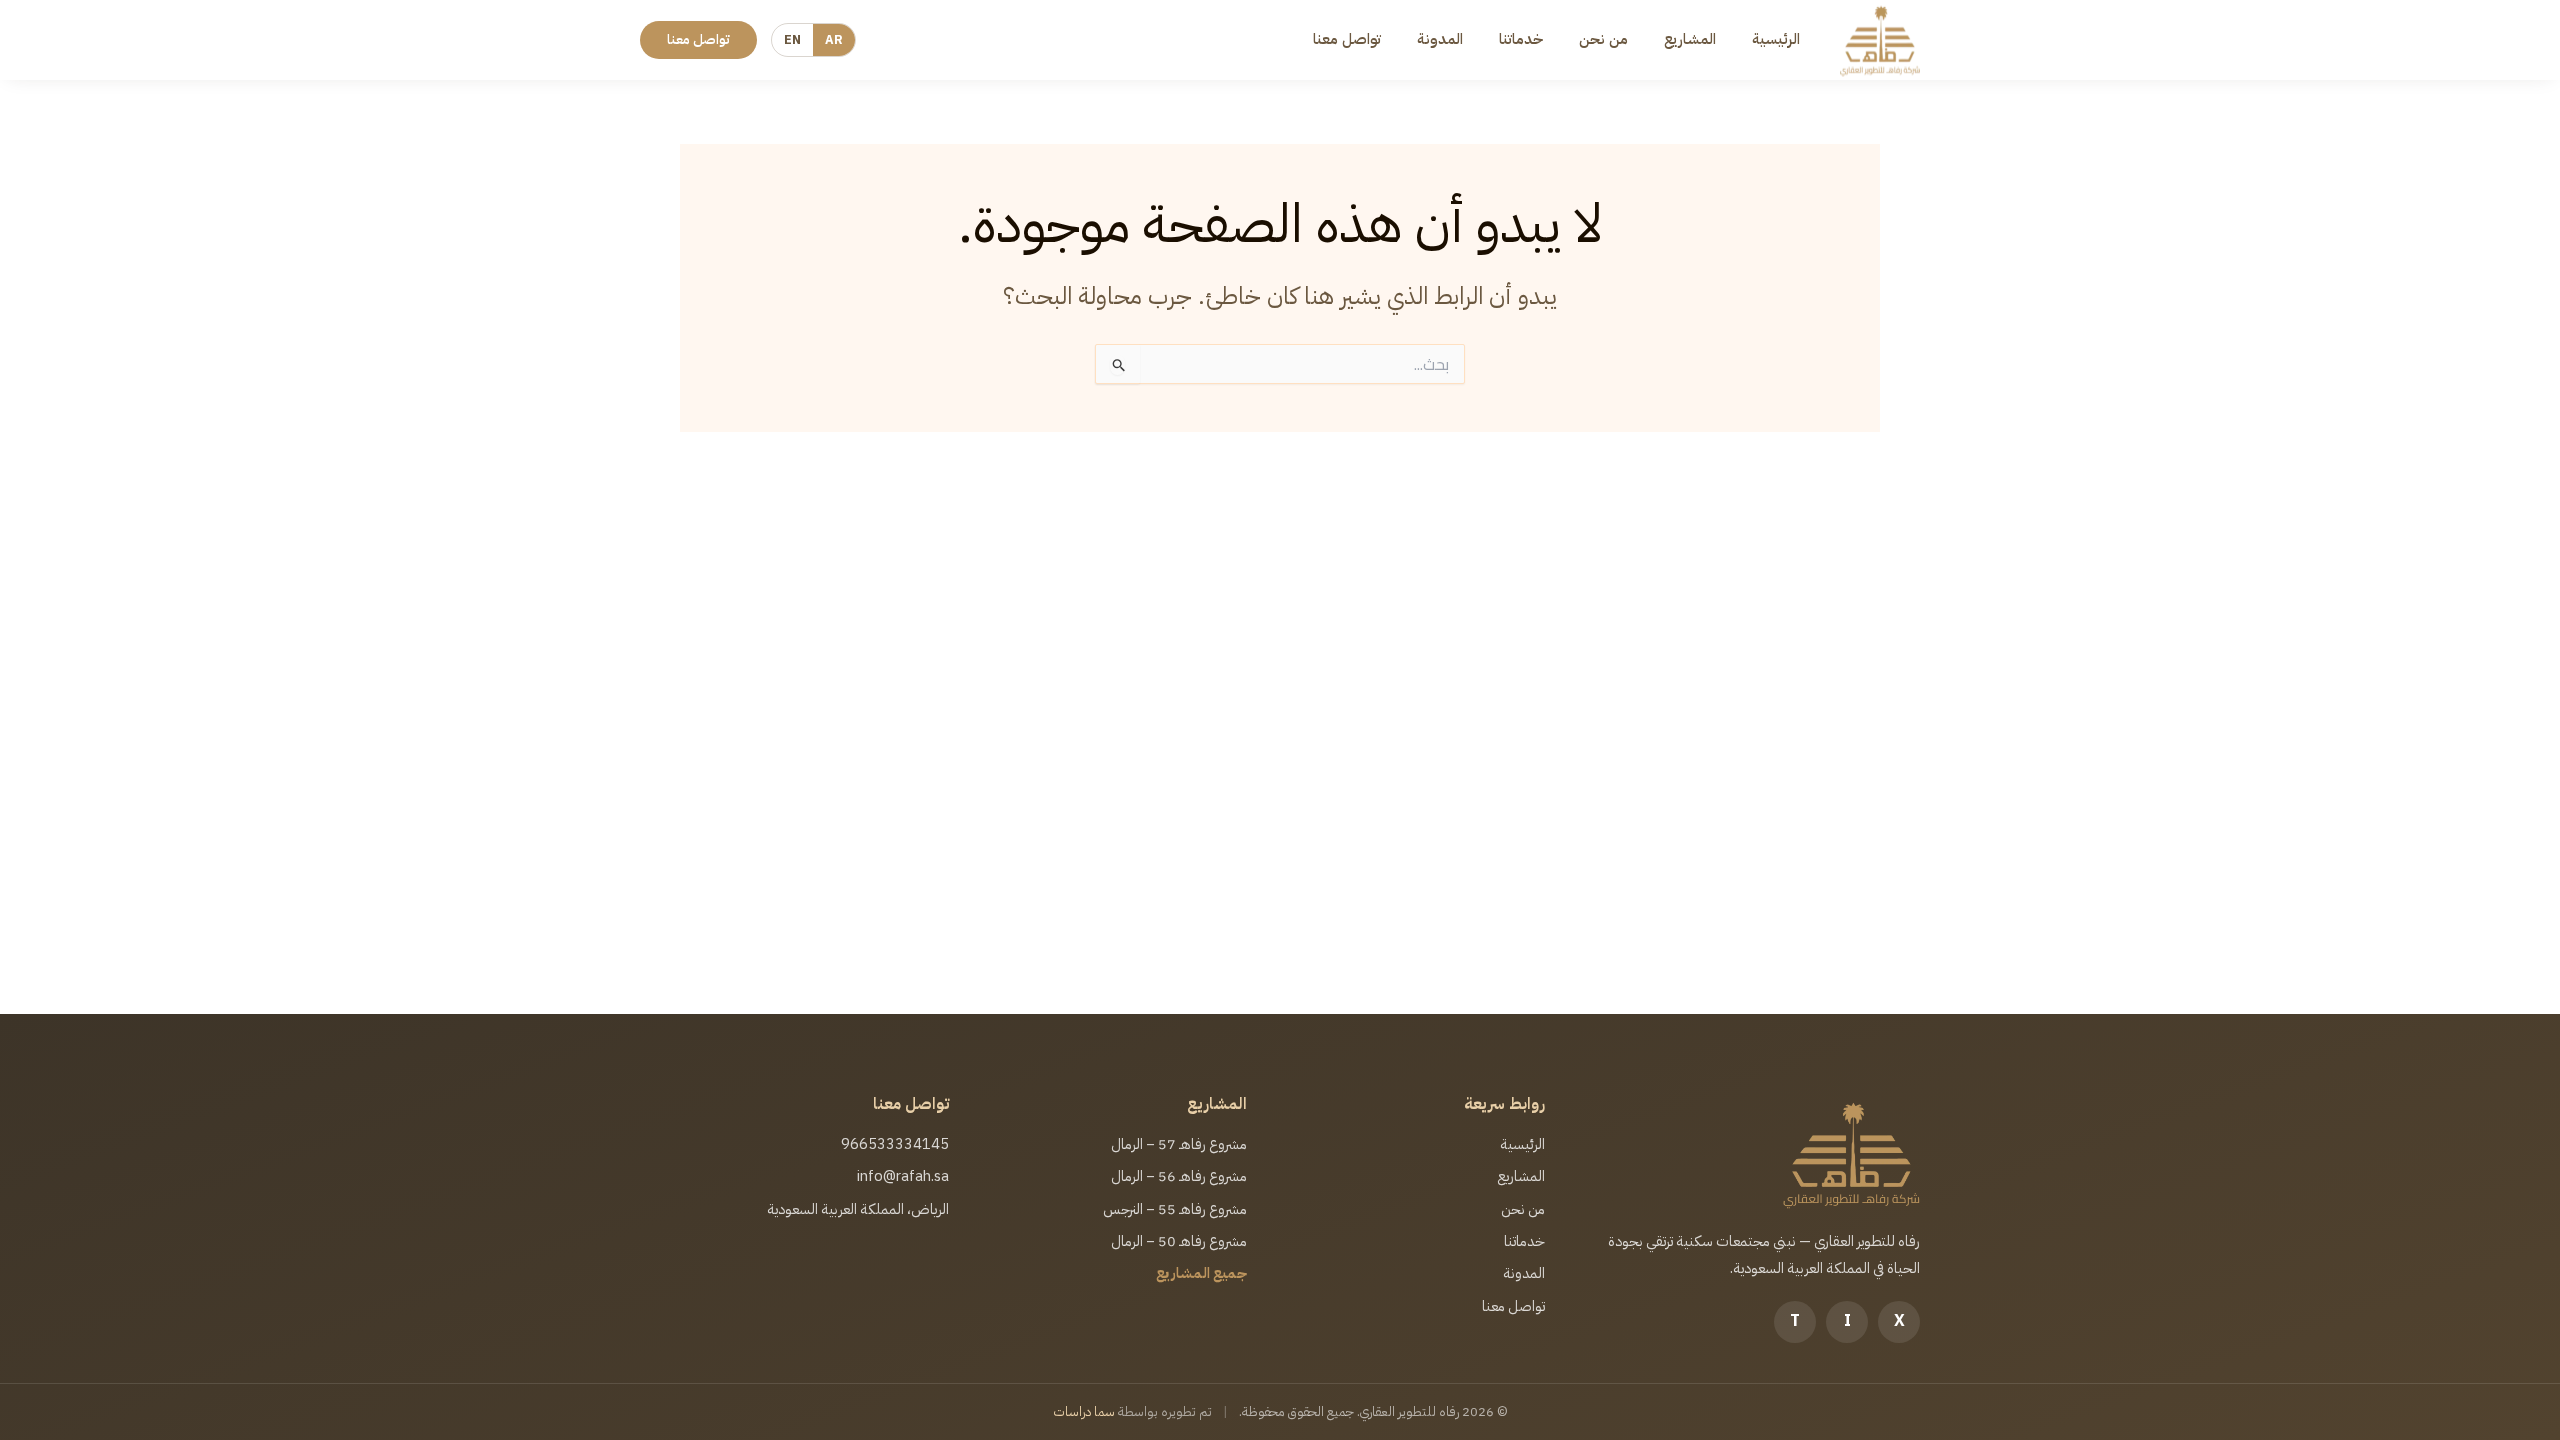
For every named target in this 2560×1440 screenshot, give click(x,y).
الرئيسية (1776, 39)
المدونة (1440, 39)
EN (792, 39)
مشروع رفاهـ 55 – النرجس (1175, 1209)
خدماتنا (1521, 39)
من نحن (1603, 39)
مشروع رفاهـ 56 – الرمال (1179, 1176)
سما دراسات (1084, 1411)
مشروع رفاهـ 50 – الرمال (1179, 1241)
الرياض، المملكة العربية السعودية (858, 1209)
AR (834, 39)
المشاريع (1690, 39)
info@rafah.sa (903, 1176)
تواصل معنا (1347, 39)
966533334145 (895, 1144)
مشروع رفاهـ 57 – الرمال (1179, 1144)
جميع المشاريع (1201, 1273)
